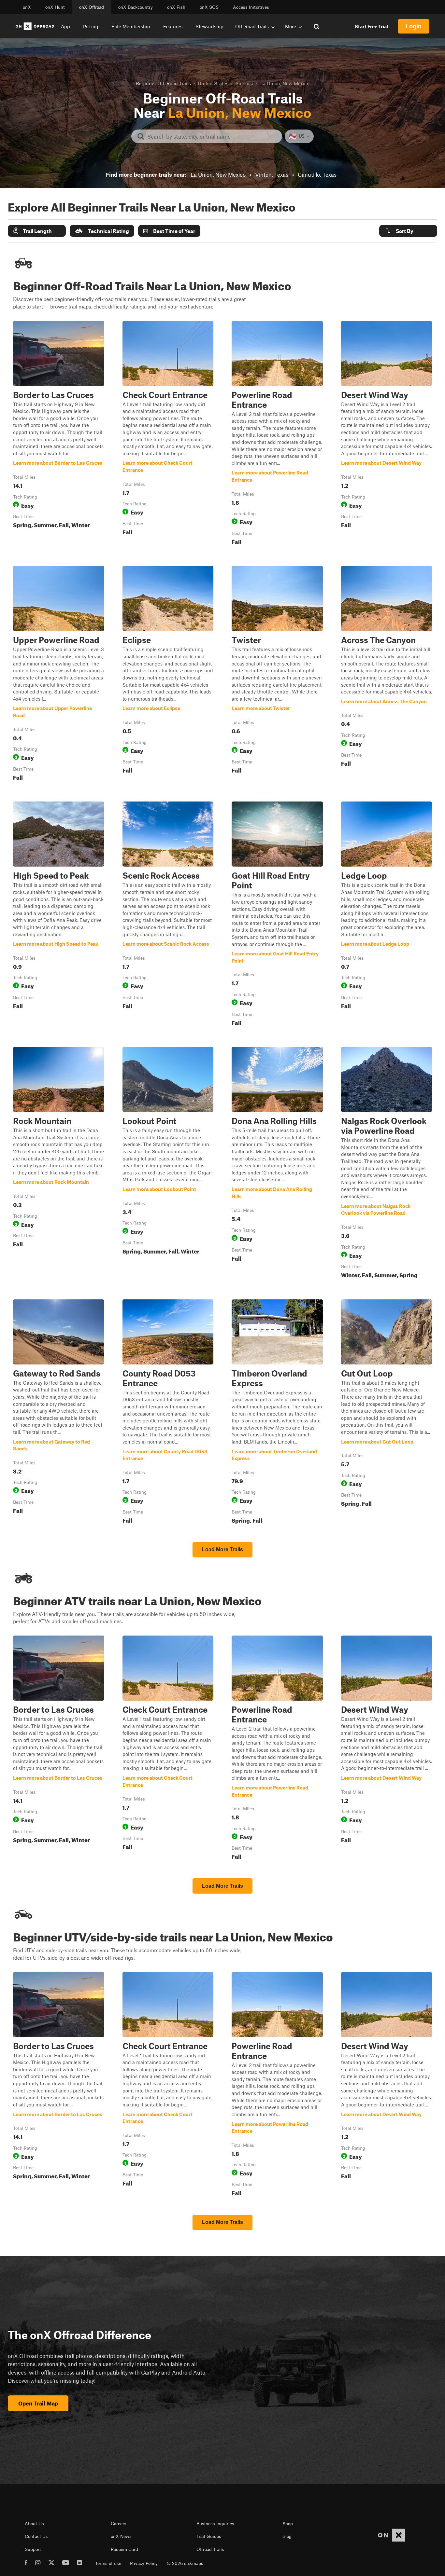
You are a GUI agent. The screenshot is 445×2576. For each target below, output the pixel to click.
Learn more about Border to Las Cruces (59, 434)
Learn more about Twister (277, 675)
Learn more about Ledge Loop (387, 915)
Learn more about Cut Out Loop (387, 1413)
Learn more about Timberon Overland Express (277, 1413)
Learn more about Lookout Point (168, 1164)
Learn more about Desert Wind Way (387, 434)
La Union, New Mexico (218, 174)
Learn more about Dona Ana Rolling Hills (277, 1164)
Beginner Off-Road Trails (163, 83)
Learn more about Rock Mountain (59, 1164)
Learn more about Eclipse (168, 675)
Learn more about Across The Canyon (387, 675)
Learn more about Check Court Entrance (168, 434)
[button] (37, 231)
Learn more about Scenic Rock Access (168, 915)
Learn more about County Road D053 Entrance (168, 1413)
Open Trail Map (38, 2403)
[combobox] (212, 136)
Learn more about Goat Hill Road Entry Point (277, 915)
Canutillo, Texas (317, 174)
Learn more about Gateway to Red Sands (59, 1413)
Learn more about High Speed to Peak (59, 915)
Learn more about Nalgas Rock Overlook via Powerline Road (387, 1164)
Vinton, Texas (272, 174)
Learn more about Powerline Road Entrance (277, 434)
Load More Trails (223, 1549)
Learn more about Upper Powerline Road (59, 675)
